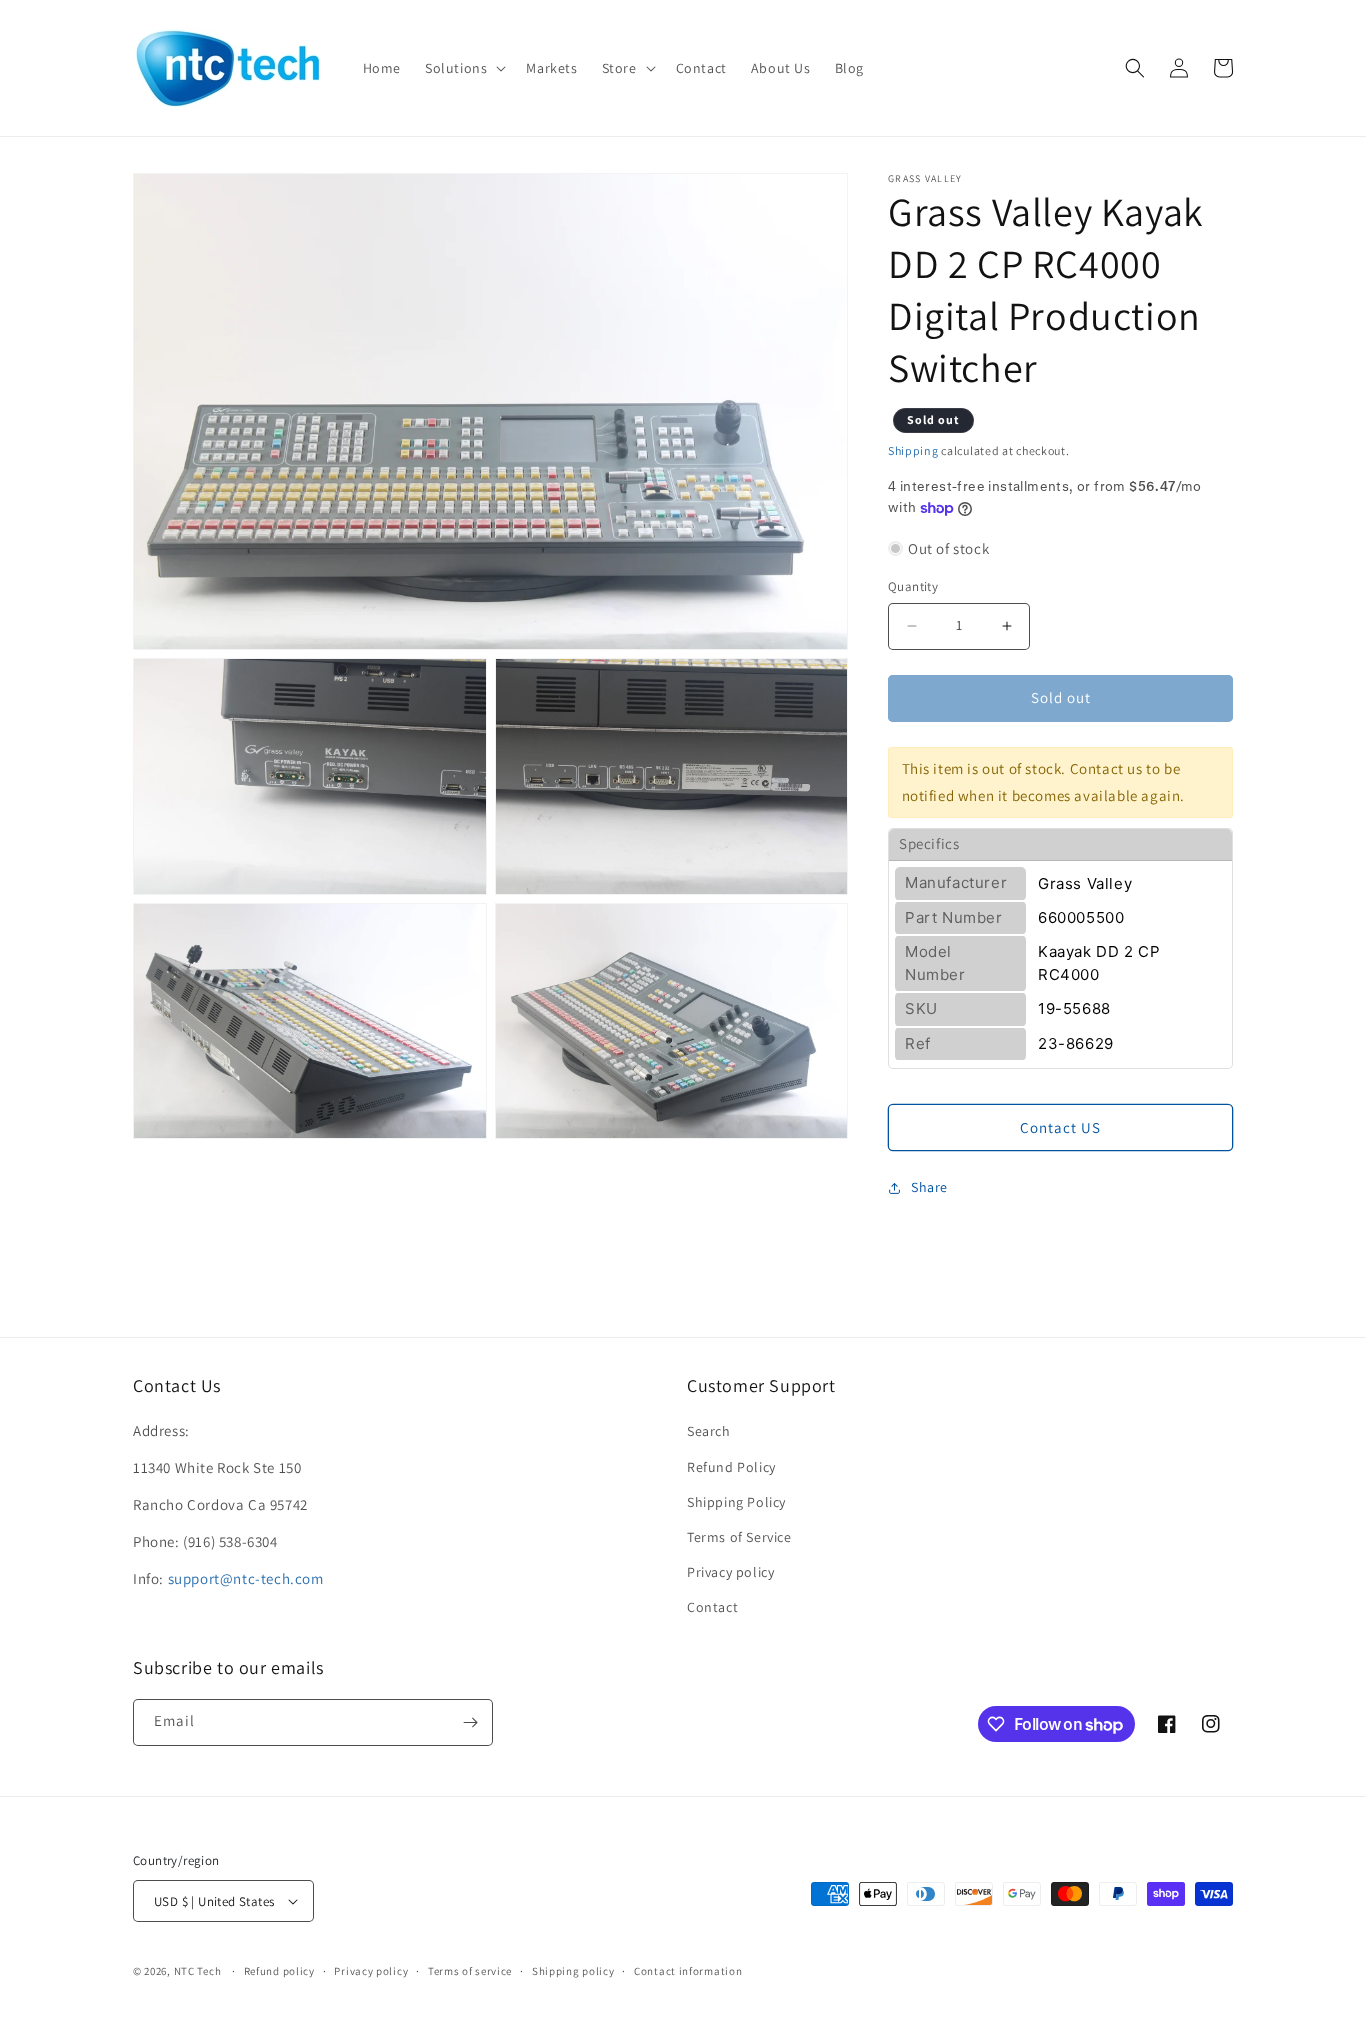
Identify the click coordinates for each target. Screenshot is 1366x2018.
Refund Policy (731, 1467)
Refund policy (279, 1971)
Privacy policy (730, 1572)
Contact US (1060, 1127)
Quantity (913, 586)
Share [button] (929, 1187)
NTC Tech (198, 1971)
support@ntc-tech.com (246, 1578)
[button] (463, 68)
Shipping (913, 450)
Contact (712, 1607)
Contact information (688, 1971)
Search (709, 1431)
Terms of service (470, 1971)
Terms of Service (739, 1537)
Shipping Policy (736, 1502)
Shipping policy (573, 1971)
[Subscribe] (470, 1722)
